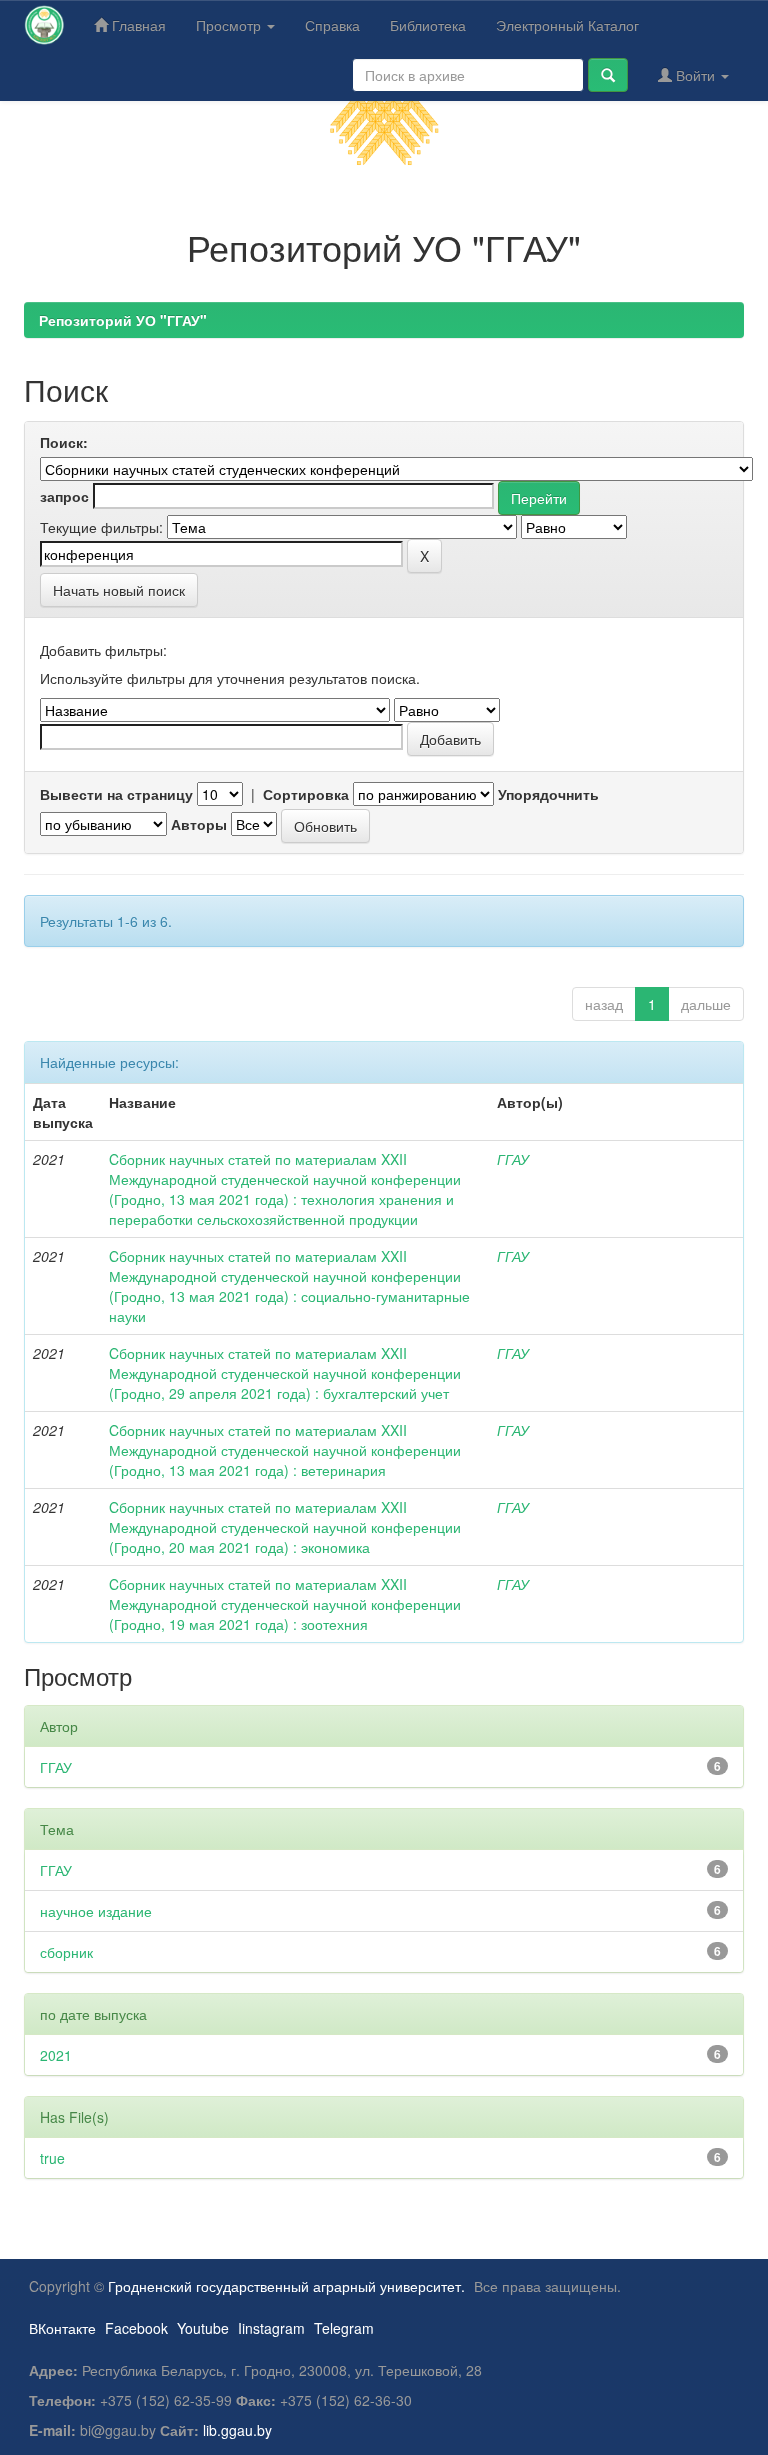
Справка (332, 25)
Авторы (199, 824)
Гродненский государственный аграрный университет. (286, 2286)
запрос (64, 496)
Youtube (203, 2328)
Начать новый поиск (119, 590)
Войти (695, 75)
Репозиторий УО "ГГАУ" (123, 320)
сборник (66, 1952)
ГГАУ (513, 1159)
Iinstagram (271, 2328)
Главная (137, 25)
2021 (56, 2055)
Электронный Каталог (567, 25)
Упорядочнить (548, 794)
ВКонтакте (62, 2328)
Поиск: (64, 442)
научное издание (96, 1911)
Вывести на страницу (116, 794)
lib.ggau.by (237, 2430)
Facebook (136, 2328)
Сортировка (306, 794)
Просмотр (230, 25)
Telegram (344, 2328)
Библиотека (428, 25)
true (52, 2158)
